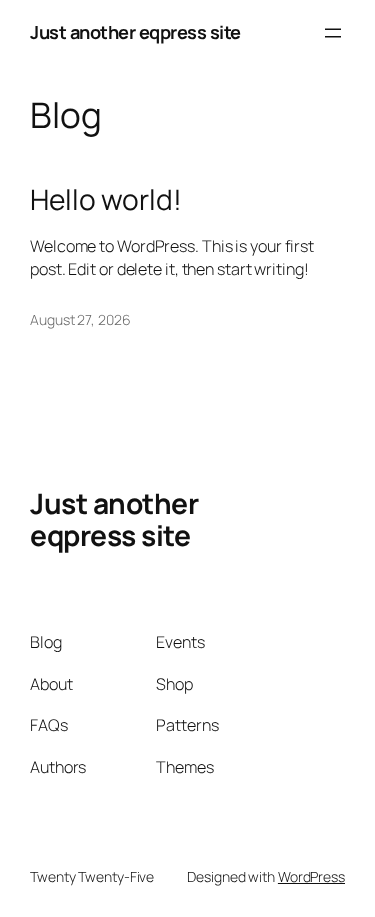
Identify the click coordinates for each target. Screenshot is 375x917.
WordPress (311, 876)
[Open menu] (333, 33)
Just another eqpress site (135, 32)
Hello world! (106, 200)
